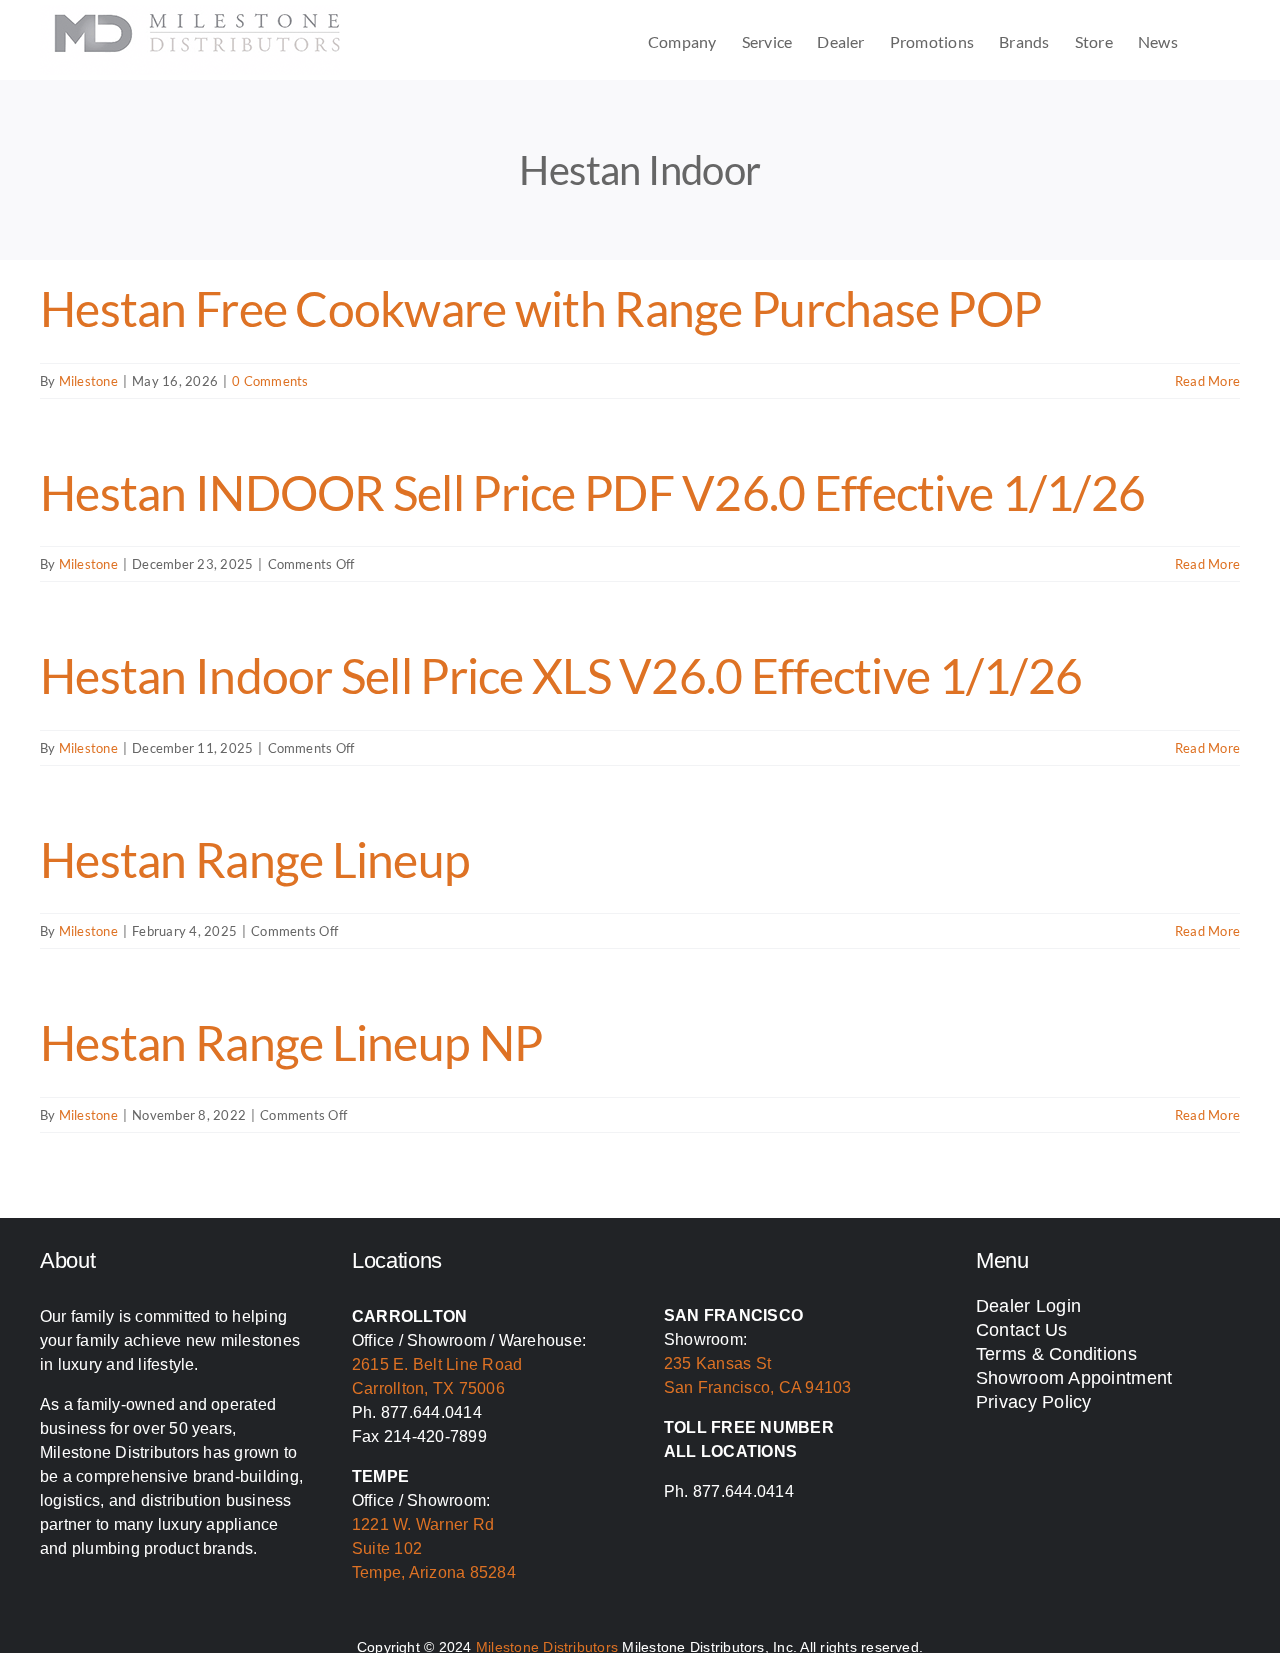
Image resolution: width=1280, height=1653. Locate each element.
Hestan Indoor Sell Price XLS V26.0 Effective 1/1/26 (561, 675)
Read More (1207, 381)
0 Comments (270, 381)
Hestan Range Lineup (255, 859)
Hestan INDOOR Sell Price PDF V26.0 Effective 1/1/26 (592, 492)
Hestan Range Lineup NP (291, 1042)
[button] (1209, 40)
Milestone (88, 381)
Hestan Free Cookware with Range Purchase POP (540, 308)
